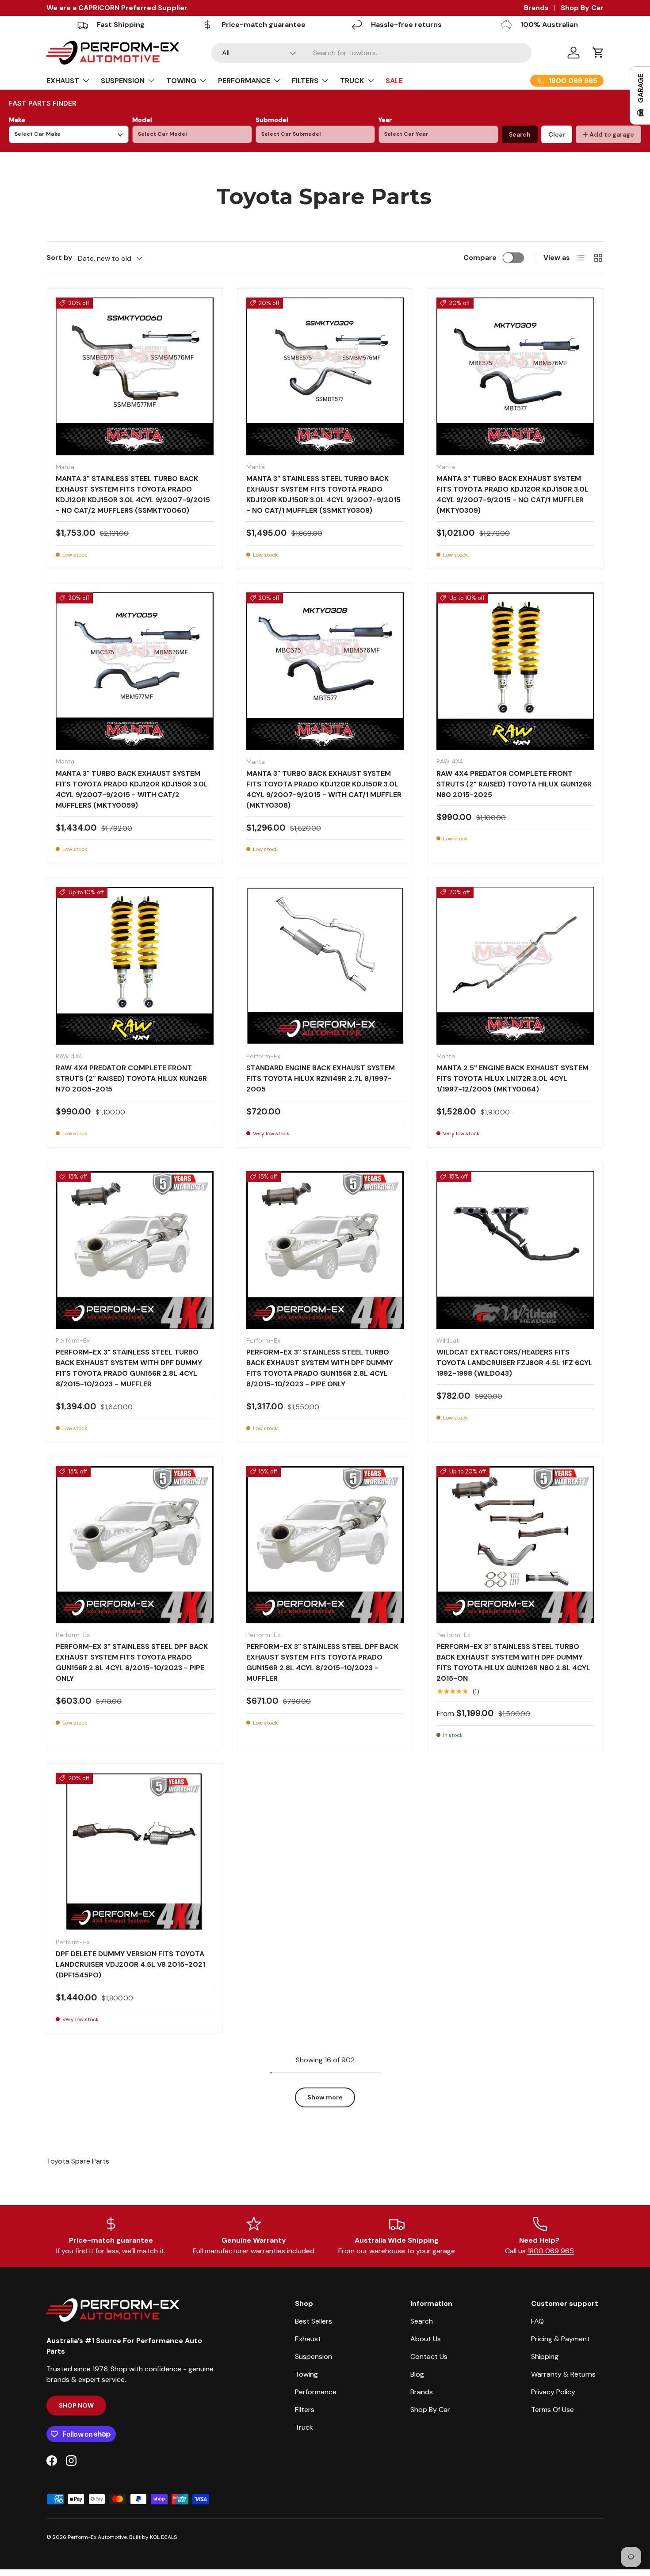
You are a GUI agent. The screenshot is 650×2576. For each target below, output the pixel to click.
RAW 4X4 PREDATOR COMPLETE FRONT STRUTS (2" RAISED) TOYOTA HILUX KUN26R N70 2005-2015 (131, 1078)
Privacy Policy (553, 2392)
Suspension (314, 2357)
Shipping (545, 2357)
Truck (304, 2427)
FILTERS (305, 81)
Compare (480, 258)
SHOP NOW (76, 2405)
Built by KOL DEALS (153, 2537)
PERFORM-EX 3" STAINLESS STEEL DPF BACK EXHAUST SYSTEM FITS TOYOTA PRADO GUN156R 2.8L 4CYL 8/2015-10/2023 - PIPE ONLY (132, 1662)
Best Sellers (314, 2321)
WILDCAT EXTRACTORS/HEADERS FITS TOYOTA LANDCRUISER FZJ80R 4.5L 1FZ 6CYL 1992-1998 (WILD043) (514, 1363)
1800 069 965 (551, 2251)
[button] (598, 53)
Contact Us (429, 2357)
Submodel (272, 120)
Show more (325, 2097)
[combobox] (372, 53)
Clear (557, 134)
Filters (305, 2410)
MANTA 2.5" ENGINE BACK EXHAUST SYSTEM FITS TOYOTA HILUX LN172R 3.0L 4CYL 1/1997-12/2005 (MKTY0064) (512, 1078)
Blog (417, 2374)
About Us (426, 2339)
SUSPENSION (123, 81)
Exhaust (308, 2339)
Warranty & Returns (563, 2374)
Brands (536, 8)
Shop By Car (582, 8)
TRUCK (352, 81)
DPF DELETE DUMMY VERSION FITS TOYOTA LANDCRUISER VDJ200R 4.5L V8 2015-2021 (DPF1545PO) (130, 1964)
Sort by (59, 258)
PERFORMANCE (244, 81)
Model (142, 120)
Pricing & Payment (560, 2339)
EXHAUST (63, 81)
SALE (394, 81)
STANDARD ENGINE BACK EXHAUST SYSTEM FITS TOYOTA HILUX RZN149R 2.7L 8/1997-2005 (321, 1078)
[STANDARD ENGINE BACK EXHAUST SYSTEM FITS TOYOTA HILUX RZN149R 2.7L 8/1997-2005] (325, 966)
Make (17, 120)
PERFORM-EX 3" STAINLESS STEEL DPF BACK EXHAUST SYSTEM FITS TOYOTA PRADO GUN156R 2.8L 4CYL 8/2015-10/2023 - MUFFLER (322, 1662)
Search (520, 134)
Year (385, 120)
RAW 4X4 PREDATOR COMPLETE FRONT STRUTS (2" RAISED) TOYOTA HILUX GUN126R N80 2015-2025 (514, 784)
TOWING (181, 81)
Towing (306, 2374)
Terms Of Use (552, 2410)
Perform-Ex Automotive (97, 2537)
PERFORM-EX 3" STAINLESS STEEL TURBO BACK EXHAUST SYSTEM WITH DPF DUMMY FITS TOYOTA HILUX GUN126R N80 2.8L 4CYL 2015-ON (513, 1662)
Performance (316, 2392)
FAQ (537, 2321)
